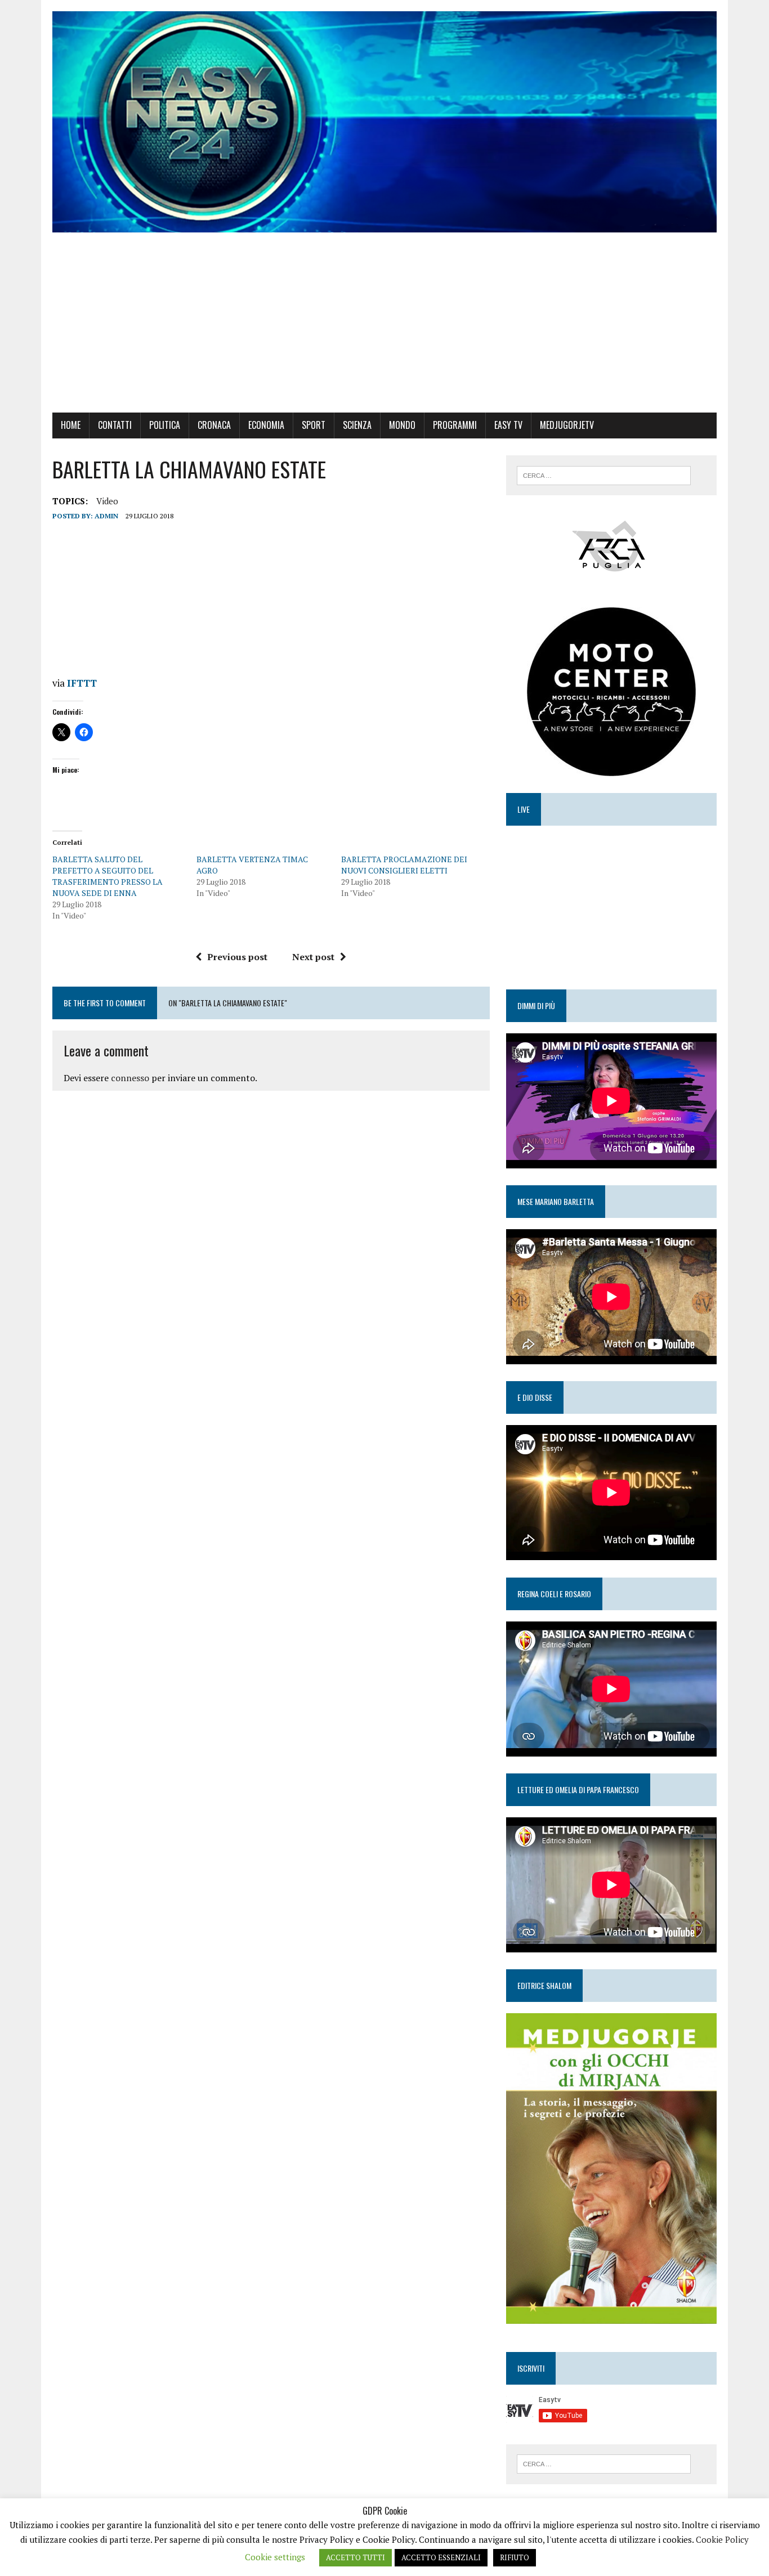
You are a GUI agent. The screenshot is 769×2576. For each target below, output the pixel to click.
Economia (266, 425)
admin (106, 516)
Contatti (115, 425)
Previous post (237, 957)
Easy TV (508, 425)
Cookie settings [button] (275, 2557)
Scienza (357, 425)
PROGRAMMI (455, 425)
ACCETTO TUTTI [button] (356, 2557)
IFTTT (82, 683)
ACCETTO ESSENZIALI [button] (441, 2557)
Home (71, 425)
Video (107, 501)
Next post (313, 957)
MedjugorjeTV (567, 425)
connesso (130, 1078)
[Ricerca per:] (604, 474)
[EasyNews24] (384, 122)
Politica (165, 425)
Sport (314, 425)
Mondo (402, 425)
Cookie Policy (722, 2539)
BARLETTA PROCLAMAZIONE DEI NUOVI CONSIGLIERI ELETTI (404, 865)
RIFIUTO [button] (515, 2557)
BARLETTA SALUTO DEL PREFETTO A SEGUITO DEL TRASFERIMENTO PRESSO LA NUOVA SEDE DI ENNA (108, 876)
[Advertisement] (384, 328)
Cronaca (214, 425)
